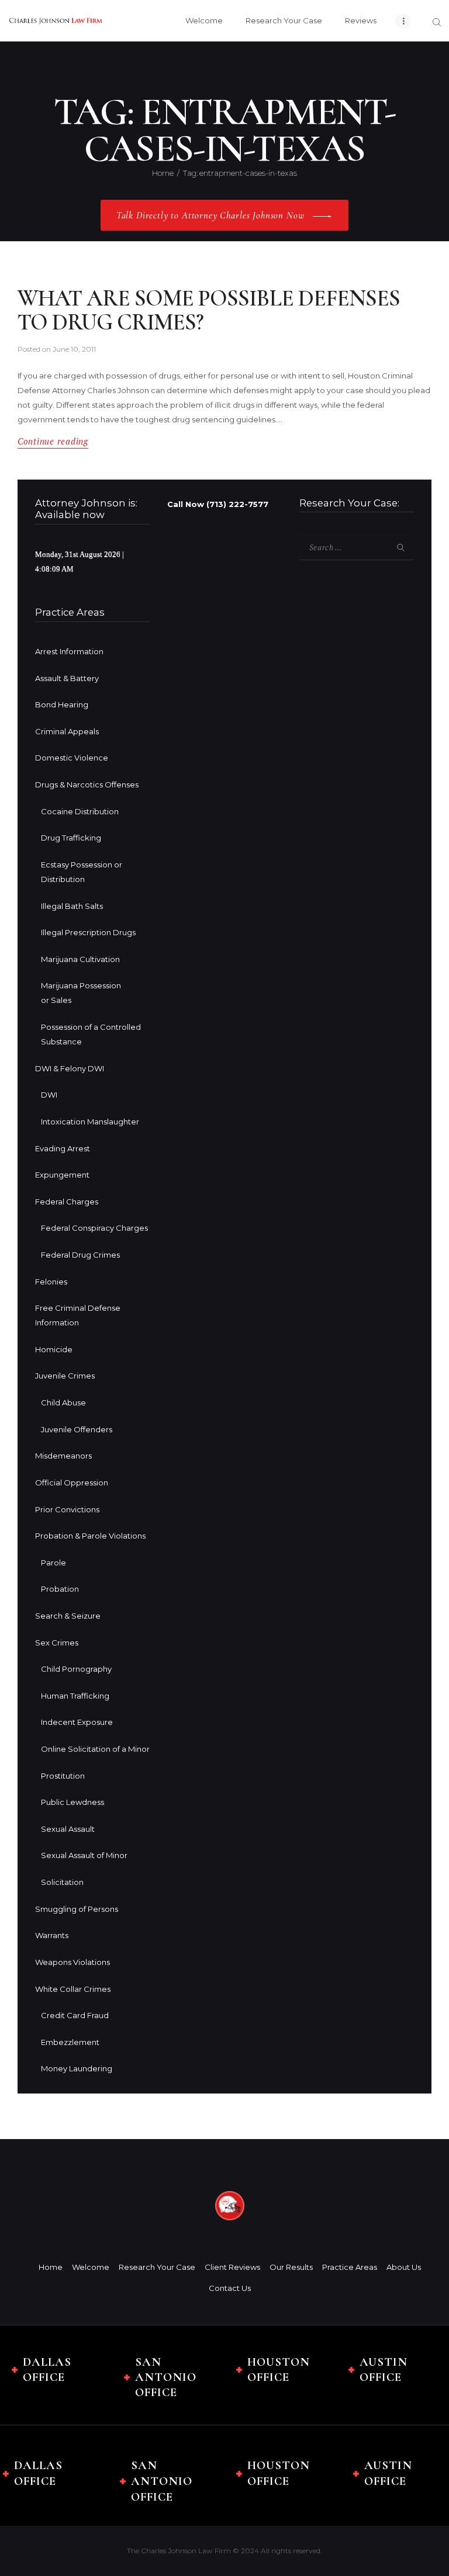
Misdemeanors (63, 1456)
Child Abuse (63, 1402)
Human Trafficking (75, 1696)
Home (163, 173)
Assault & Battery (67, 678)
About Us (404, 2267)
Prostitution (63, 1776)
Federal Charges (67, 1202)
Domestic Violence (72, 758)
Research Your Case (157, 2267)
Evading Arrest (63, 1148)
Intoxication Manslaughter (90, 1122)
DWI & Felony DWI (70, 1068)
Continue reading (53, 441)
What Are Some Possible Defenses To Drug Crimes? (209, 310)
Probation (60, 1589)
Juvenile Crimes (65, 1376)
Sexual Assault (68, 1829)
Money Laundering (77, 2068)
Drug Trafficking (71, 838)
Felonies (51, 1282)
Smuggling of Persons (77, 1909)
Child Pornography (76, 1669)
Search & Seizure (68, 1616)
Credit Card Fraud (75, 2015)
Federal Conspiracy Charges (94, 1228)
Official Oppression (72, 1483)
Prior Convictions (67, 1509)
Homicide (54, 1349)
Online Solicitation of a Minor (95, 1749)
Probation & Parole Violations (90, 1536)
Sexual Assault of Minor (84, 1855)
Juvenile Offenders (77, 1429)
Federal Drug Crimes (80, 1255)
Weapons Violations (72, 1962)
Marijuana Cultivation (80, 959)
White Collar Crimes (73, 1989)
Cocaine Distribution (80, 811)
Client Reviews (232, 2267)
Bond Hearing (62, 704)
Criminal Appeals (67, 731)
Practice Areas (350, 2267)
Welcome (91, 2267)
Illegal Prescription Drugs (88, 932)
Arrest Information (69, 651)
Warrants (52, 1935)
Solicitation (62, 1882)
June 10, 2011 (74, 349)
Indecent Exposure (77, 1722)
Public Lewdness (72, 1802)
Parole (53, 1563)
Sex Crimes (57, 1643)
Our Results (291, 2267)
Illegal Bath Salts (72, 906)
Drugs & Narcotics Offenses (87, 784)
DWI (49, 1095)
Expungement (62, 1175)
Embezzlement (70, 2042)
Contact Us (230, 2288)
